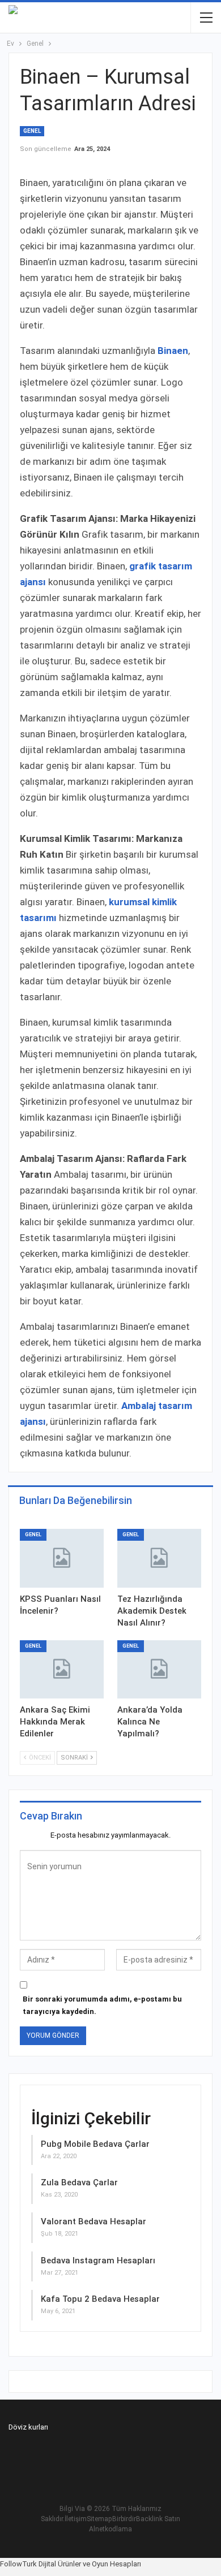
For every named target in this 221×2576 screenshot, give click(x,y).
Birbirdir (124, 2519)
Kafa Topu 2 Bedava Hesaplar (100, 2299)
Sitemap (99, 2519)
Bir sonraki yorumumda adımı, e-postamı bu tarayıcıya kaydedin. (102, 2005)
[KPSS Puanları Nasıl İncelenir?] (62, 1558)
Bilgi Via (72, 2509)
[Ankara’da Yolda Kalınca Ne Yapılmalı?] (159, 1670)
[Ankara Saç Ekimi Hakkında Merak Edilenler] (62, 1670)
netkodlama (114, 2529)
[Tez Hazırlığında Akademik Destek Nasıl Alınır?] (159, 1558)
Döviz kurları (28, 2427)
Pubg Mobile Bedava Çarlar (95, 2144)
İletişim (76, 2519)
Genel (32, 131)
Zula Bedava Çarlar (79, 2182)
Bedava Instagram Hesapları (98, 2261)
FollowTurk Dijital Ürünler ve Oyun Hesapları (71, 2564)
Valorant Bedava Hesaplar (93, 2221)
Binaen (173, 351)
